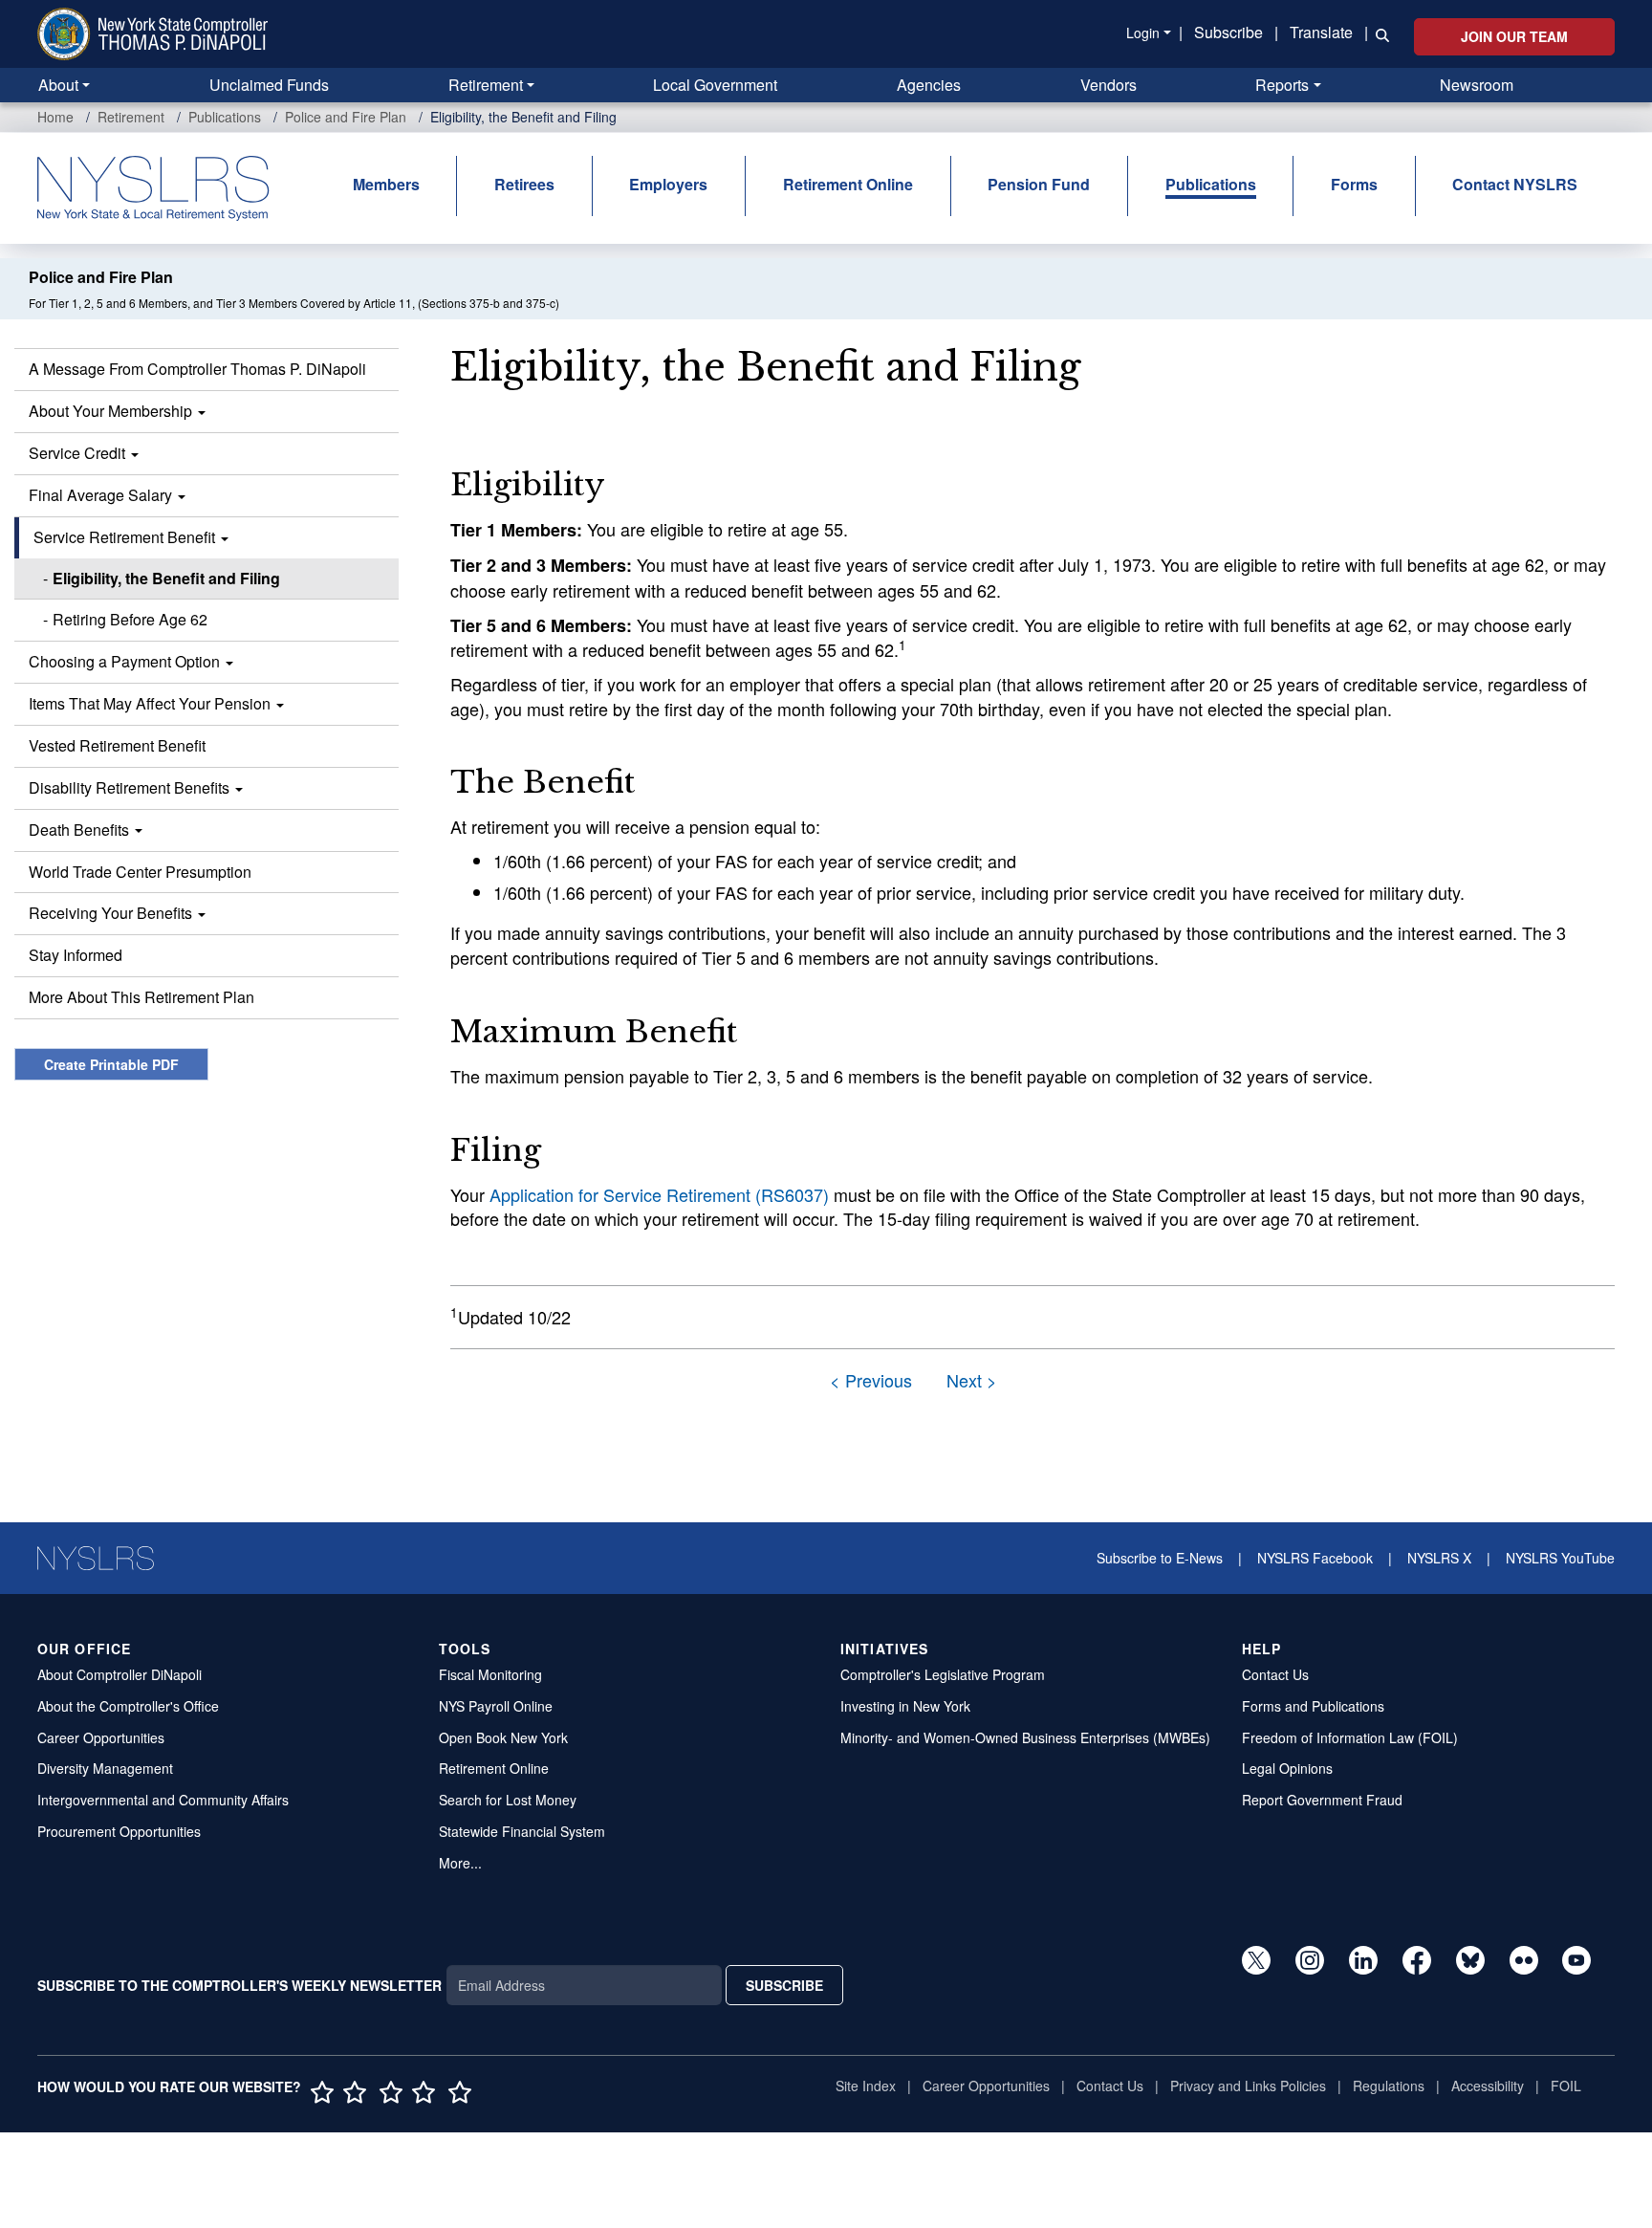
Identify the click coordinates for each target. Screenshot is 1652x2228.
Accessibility (1488, 2086)
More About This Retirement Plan (141, 997)
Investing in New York (905, 1706)
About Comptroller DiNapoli (120, 1674)
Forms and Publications (1313, 1706)
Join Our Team (1514, 36)
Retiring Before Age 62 (130, 619)
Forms (1354, 184)
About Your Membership (112, 411)
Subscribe (1228, 32)
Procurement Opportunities (119, 1831)
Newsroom (1477, 85)
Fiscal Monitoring (490, 1674)
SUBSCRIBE (784, 1985)
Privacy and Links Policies (1248, 2086)
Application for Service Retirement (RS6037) (659, 1194)
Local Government (715, 85)
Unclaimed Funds (269, 85)
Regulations (1389, 2086)
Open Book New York (503, 1737)
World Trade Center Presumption (140, 872)
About (58, 85)
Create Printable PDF (111, 1064)
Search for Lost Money (508, 1800)
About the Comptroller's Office (128, 1706)
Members (386, 184)
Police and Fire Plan (346, 117)
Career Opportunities (101, 1737)
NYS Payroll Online (496, 1706)
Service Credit (79, 453)
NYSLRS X (1439, 1558)
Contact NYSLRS (1515, 184)
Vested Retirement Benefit (117, 745)
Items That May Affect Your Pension (152, 703)
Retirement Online (848, 184)
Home (55, 117)
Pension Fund (1039, 184)
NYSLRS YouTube (1560, 1558)
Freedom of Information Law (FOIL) (1350, 1737)
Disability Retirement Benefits (131, 787)
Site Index (866, 2086)
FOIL (1566, 2086)
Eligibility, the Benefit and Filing (166, 578)
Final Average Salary (102, 495)
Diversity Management (105, 1768)
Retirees (524, 184)
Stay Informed (76, 955)
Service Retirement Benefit (126, 537)
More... (460, 1863)
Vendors (1109, 85)
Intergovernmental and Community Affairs (163, 1800)
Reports (1282, 85)
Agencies (929, 85)
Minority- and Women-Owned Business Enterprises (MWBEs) (1025, 1737)
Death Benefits (81, 830)
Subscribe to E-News (1160, 1558)
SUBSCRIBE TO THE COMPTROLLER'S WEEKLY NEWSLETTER (239, 1985)
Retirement (486, 85)
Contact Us (1275, 1674)
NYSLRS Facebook (1315, 1558)
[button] (1379, 33)
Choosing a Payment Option (126, 661)
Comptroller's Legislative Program (943, 1674)
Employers (668, 184)
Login (1143, 33)
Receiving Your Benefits (112, 913)
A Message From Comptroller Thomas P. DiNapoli (197, 369)
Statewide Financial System (522, 1831)
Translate (1321, 32)
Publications (225, 117)
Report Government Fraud (1322, 1800)
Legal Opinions (1287, 1768)
